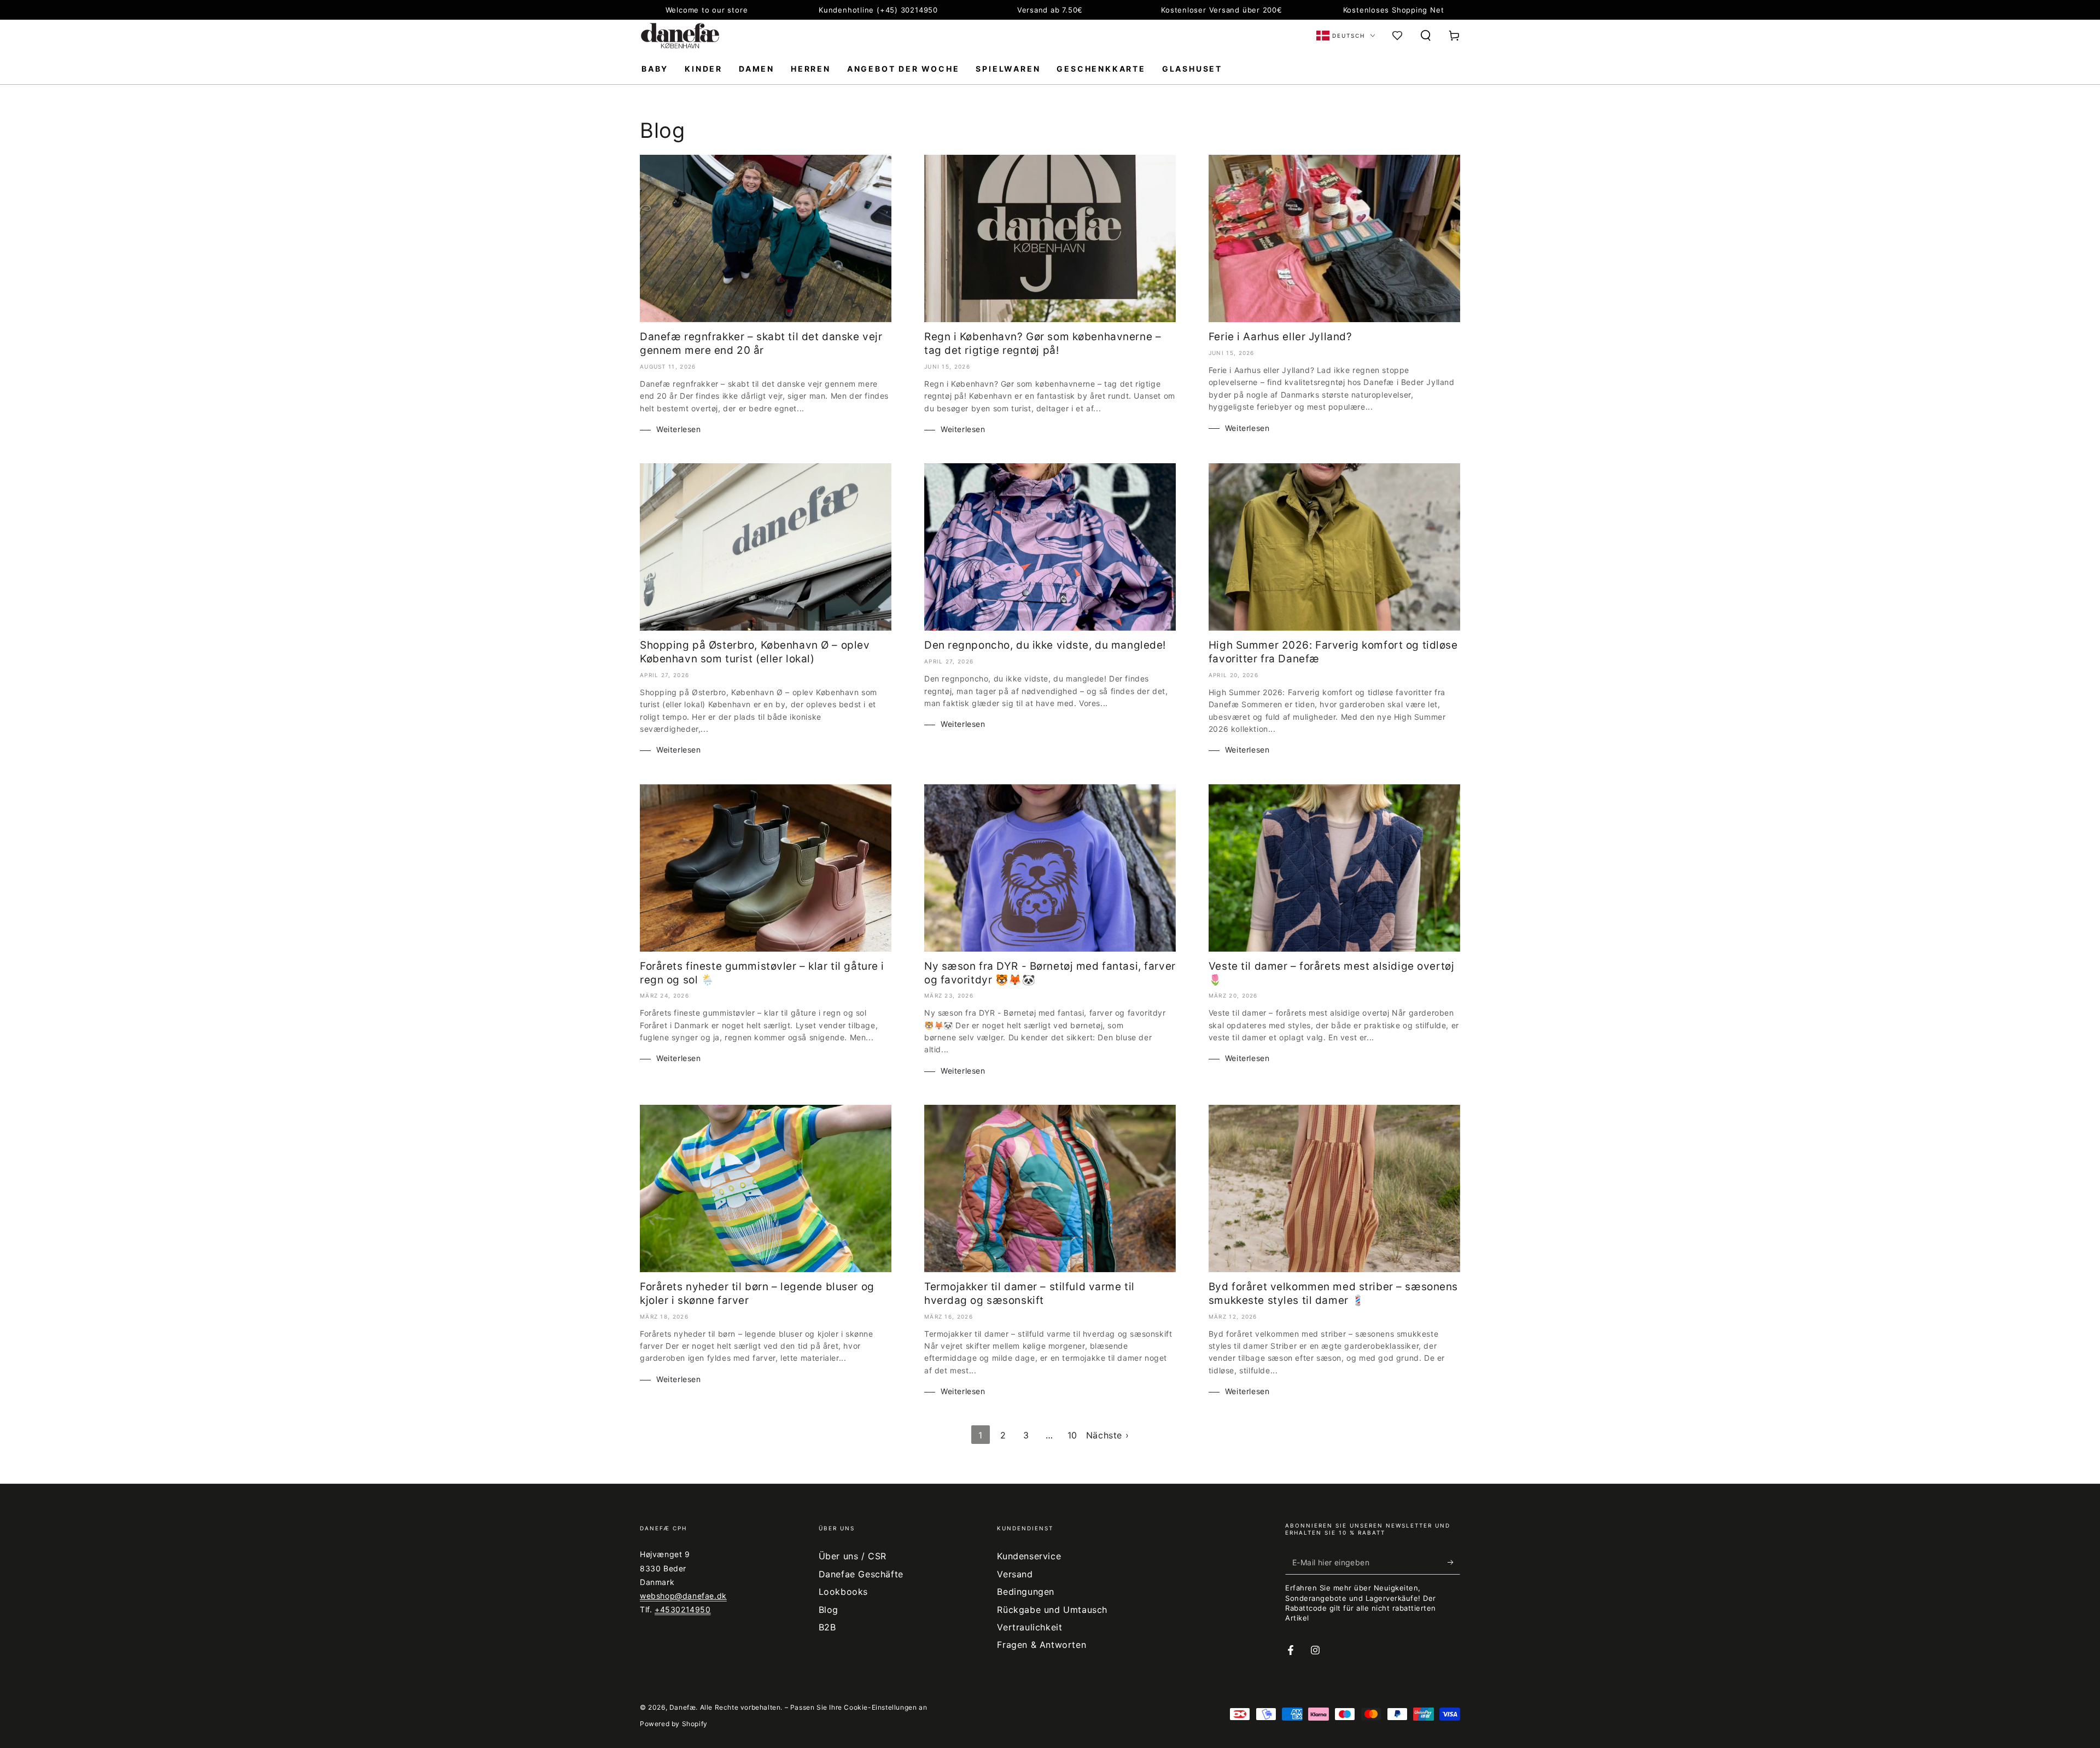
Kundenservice (1029, 1556)
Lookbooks (843, 1592)
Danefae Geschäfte (861, 1574)
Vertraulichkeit (1029, 1627)
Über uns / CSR (853, 1556)
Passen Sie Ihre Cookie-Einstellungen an (859, 1707)
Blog (829, 1610)
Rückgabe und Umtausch (1052, 1610)
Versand (1015, 1574)
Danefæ (683, 1707)
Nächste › (1107, 1435)
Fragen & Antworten (1042, 1645)
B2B (827, 1627)
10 (1072, 1435)
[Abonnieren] (1454, 1562)
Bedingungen (1026, 1592)
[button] (1426, 36)
